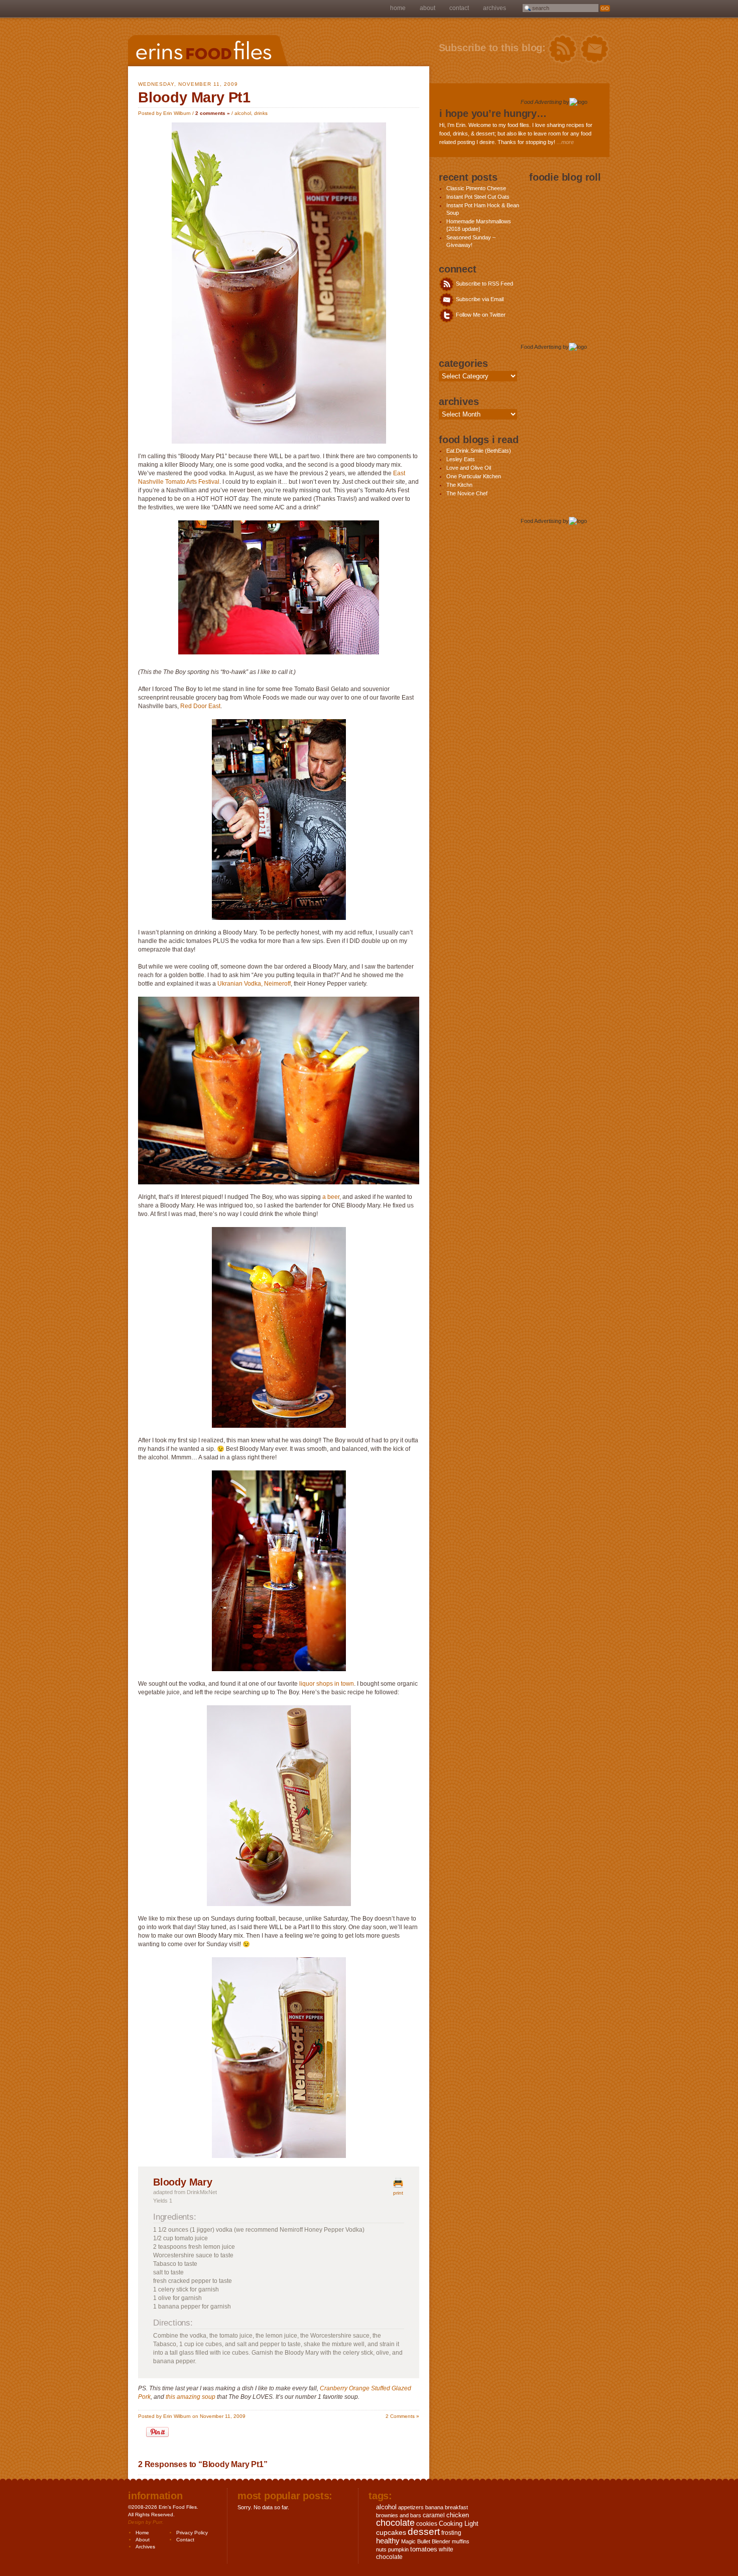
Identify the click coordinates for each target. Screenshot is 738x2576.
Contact (459, 8)
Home (398, 8)
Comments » (402, 2416)
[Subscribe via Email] (595, 49)
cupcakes (391, 2532)
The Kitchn (459, 485)
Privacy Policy (192, 2533)
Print (398, 2193)
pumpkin (398, 2549)
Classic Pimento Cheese (476, 188)
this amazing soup (191, 2397)
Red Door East (200, 706)
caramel (434, 2515)
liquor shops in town (327, 1684)
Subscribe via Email (479, 299)
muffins (461, 2541)
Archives (495, 8)
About (427, 8)
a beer (331, 1197)
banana (434, 2507)
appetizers (411, 2507)
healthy (388, 2541)
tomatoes (424, 2549)
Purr (157, 2522)
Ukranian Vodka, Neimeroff (254, 984)
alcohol (243, 113)
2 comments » (213, 113)
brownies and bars (399, 2515)
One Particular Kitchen (474, 476)
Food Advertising (541, 102)
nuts (381, 2549)
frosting (451, 2533)
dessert (424, 2532)
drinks (261, 113)
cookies (427, 2524)
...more (565, 142)
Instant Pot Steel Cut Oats (478, 197)
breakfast (456, 2507)
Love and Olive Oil (469, 468)
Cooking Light (459, 2524)
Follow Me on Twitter (480, 315)
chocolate (395, 2523)
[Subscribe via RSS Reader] (563, 49)
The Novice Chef (467, 493)
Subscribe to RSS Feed (484, 284)
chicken (458, 2515)
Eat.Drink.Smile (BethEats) (479, 451)
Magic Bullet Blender (426, 2541)
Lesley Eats (461, 459)
